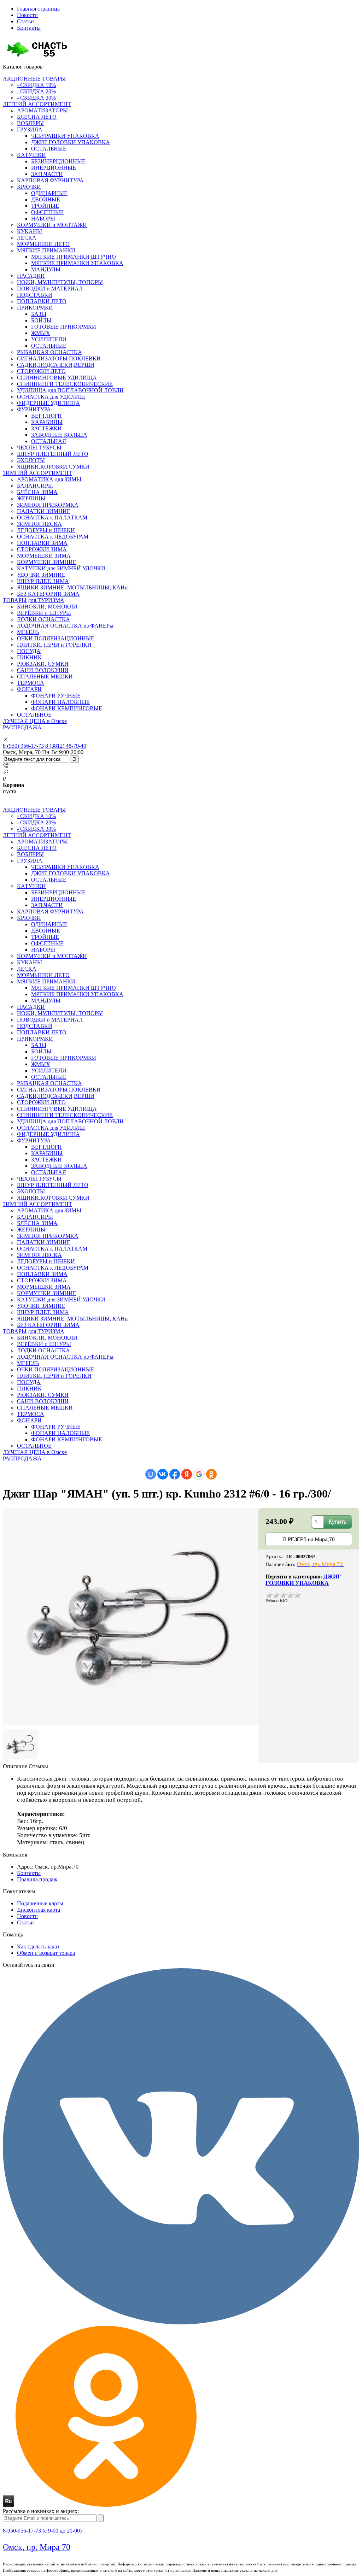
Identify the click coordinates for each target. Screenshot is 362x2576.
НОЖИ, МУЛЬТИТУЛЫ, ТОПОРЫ (60, 282)
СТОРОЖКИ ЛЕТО (41, 371)
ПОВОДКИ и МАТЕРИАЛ (50, 289)
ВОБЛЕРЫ (30, 123)
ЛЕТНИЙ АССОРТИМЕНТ (37, 104)
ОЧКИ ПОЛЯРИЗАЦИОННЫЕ (56, 638)
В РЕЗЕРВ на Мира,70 (309, 1539)
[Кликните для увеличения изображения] (131, 1617)
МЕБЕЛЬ (28, 632)
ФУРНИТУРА (34, 409)
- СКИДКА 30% (36, 98)
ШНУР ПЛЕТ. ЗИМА (43, 581)
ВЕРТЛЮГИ (46, 416)
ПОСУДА (29, 651)
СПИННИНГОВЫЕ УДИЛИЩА (57, 378)
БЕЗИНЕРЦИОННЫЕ (58, 161)
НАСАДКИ (31, 276)
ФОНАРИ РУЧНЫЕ (56, 696)
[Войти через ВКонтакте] (163, 1474)
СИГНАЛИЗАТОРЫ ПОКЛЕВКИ (59, 358)
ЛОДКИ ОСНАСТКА (43, 619)
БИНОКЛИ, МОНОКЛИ (47, 607)
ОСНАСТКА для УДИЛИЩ (51, 397)
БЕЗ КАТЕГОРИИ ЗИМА (48, 594)
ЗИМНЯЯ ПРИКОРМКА (48, 505)
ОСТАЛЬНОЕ (34, 715)
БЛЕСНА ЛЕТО (37, 117)
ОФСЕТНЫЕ (47, 212)
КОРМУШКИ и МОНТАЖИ (52, 225)
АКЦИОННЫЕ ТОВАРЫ (34, 79)
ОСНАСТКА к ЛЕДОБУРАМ (53, 537)
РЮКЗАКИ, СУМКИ (43, 664)
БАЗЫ (39, 314)
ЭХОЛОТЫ (31, 460)
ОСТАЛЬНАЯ (49, 441)
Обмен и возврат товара (46, 1953)
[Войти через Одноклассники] (211, 1474)
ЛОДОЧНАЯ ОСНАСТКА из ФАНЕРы (65, 626)
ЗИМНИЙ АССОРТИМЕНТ (37, 473)
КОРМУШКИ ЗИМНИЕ (47, 562)
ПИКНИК (29, 657)
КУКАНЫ (30, 231)
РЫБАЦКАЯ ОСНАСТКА (49, 352)
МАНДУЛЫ (46, 269)
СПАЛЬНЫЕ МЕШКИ (45, 677)
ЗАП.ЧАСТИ (47, 174)
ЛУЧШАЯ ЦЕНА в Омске (35, 721)
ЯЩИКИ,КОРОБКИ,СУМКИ (53, 467)
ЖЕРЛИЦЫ (31, 498)
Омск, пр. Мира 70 (37, 2547)
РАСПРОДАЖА (22, 727)
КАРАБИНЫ (47, 422)
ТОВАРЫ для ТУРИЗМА (34, 600)
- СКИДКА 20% (36, 91)
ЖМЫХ (41, 333)
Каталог (23, 67)
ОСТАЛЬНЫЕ (49, 149)
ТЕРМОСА (31, 683)
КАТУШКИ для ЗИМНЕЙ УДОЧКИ (61, 568)
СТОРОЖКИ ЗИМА (42, 549)
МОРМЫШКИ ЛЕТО (43, 244)
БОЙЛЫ (41, 320)
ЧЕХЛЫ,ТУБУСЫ (39, 448)
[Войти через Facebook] (175, 1474)
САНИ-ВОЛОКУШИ (43, 670)
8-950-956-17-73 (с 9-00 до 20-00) (42, 2531)
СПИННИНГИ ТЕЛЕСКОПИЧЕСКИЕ (65, 384)
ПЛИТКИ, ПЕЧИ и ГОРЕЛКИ (54, 645)
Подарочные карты (40, 1903)
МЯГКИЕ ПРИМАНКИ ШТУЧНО (74, 257)
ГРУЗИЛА (30, 130)
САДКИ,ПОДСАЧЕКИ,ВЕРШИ (56, 365)
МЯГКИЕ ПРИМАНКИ (46, 250)
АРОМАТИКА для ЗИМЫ (49, 479)
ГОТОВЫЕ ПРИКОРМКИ (64, 327)
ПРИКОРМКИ (35, 308)
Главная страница (38, 9)
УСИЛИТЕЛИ (49, 339)
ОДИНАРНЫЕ (49, 193)
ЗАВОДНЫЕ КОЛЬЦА (59, 435)
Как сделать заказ (38, 1946)
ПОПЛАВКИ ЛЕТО (42, 301)
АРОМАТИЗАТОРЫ (42, 110)
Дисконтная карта (39, 1910)
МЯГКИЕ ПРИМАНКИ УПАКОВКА (77, 263)
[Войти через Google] (199, 1474)
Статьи (25, 21)
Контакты (29, 28)
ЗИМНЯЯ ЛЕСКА (39, 524)
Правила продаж (37, 1879)
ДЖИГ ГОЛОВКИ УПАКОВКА (71, 142)
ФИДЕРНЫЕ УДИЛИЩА (48, 403)
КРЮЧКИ (29, 187)
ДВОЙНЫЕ (46, 199)
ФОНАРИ (29, 689)
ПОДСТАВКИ (35, 295)
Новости (27, 15)
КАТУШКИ (31, 155)
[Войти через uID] (151, 1474)
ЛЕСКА (27, 238)
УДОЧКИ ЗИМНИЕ (41, 575)
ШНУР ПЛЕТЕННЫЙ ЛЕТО (53, 454)
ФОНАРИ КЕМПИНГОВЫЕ (67, 708)
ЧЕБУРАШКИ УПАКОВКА (65, 136)
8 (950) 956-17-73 (23, 746)
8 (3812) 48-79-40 (66, 746)
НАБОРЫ (43, 219)
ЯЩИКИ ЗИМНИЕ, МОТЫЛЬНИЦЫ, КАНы (73, 587)
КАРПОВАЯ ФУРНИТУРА (50, 180)
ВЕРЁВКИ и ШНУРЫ (44, 613)
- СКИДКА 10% (36, 85)
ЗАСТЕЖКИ (46, 428)
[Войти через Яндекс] (187, 1474)
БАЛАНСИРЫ (35, 486)
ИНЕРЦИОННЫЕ (54, 168)
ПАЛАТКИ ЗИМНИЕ (44, 511)
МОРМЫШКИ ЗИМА (44, 556)
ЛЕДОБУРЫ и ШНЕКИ (46, 530)
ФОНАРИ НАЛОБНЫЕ (60, 702)
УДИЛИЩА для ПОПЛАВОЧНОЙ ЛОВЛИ (70, 390)
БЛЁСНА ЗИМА (37, 492)
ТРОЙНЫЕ (45, 206)
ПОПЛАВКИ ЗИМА (42, 543)
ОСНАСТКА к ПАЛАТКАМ (52, 517)
